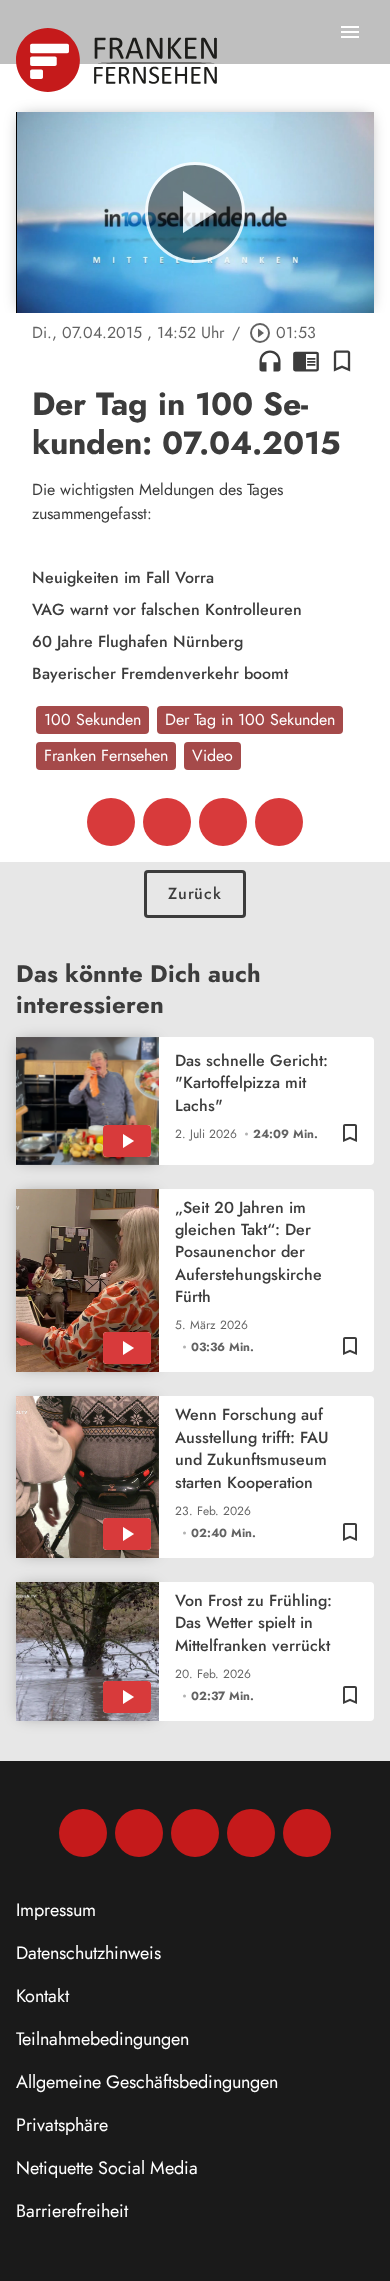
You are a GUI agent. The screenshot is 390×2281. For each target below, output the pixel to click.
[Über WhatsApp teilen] (223, 822)
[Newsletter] (307, 1833)
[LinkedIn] (251, 1833)
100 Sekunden (92, 719)
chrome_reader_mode (306, 361)
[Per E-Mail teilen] (279, 822)
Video (212, 755)
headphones (270, 361)
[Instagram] (139, 1833)
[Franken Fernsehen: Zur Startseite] (118, 60)
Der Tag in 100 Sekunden (250, 719)
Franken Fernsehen (106, 755)
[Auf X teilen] (167, 822)
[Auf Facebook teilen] (111, 822)
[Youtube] (195, 1833)
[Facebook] (83, 1833)
